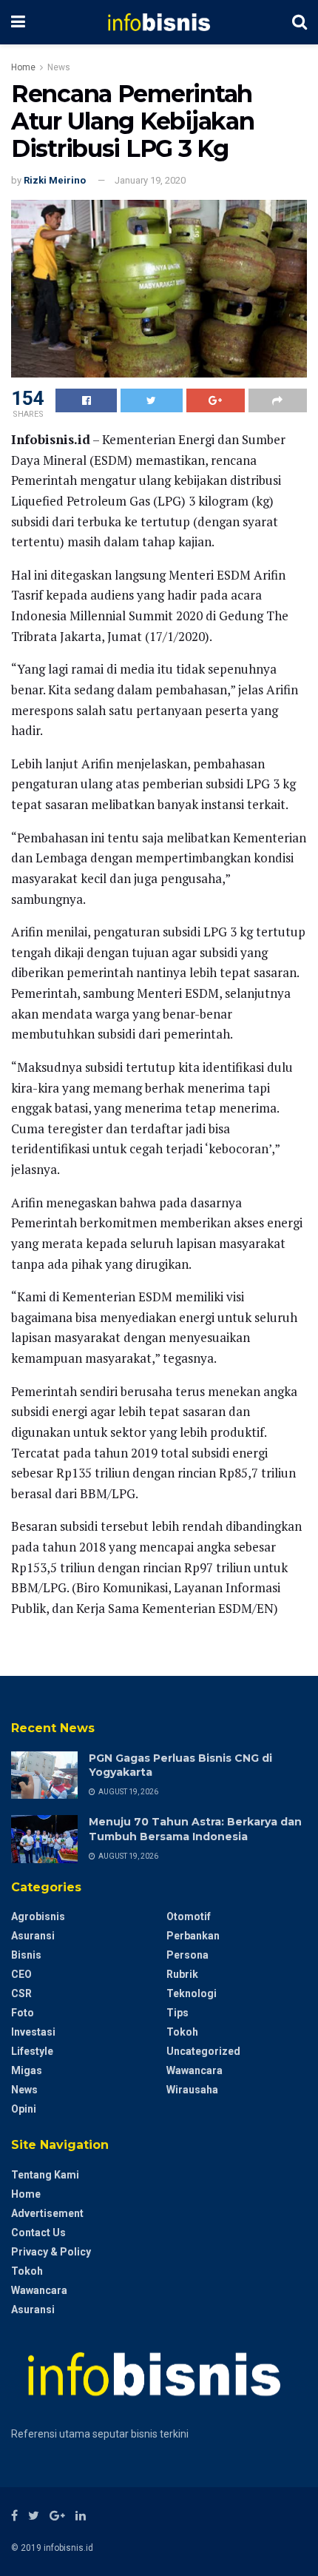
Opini (24, 2109)
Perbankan (193, 1936)
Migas (27, 2070)
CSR (21, 1993)
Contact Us (38, 2233)
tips (177, 2013)
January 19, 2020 (150, 180)
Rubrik (182, 1974)
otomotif (189, 1916)
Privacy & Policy (51, 2252)
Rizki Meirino (55, 180)
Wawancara (194, 2070)
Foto (23, 2013)
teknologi (192, 1993)
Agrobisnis (38, 1916)
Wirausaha (192, 2090)
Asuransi (33, 1936)
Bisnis (26, 1955)
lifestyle (32, 2051)
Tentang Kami (45, 2175)
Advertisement (47, 2213)
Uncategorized (203, 2051)
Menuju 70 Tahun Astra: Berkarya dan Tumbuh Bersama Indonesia (195, 1829)
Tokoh (182, 2032)
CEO (21, 1974)
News (59, 67)
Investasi (33, 2032)
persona (187, 1955)
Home (23, 67)
